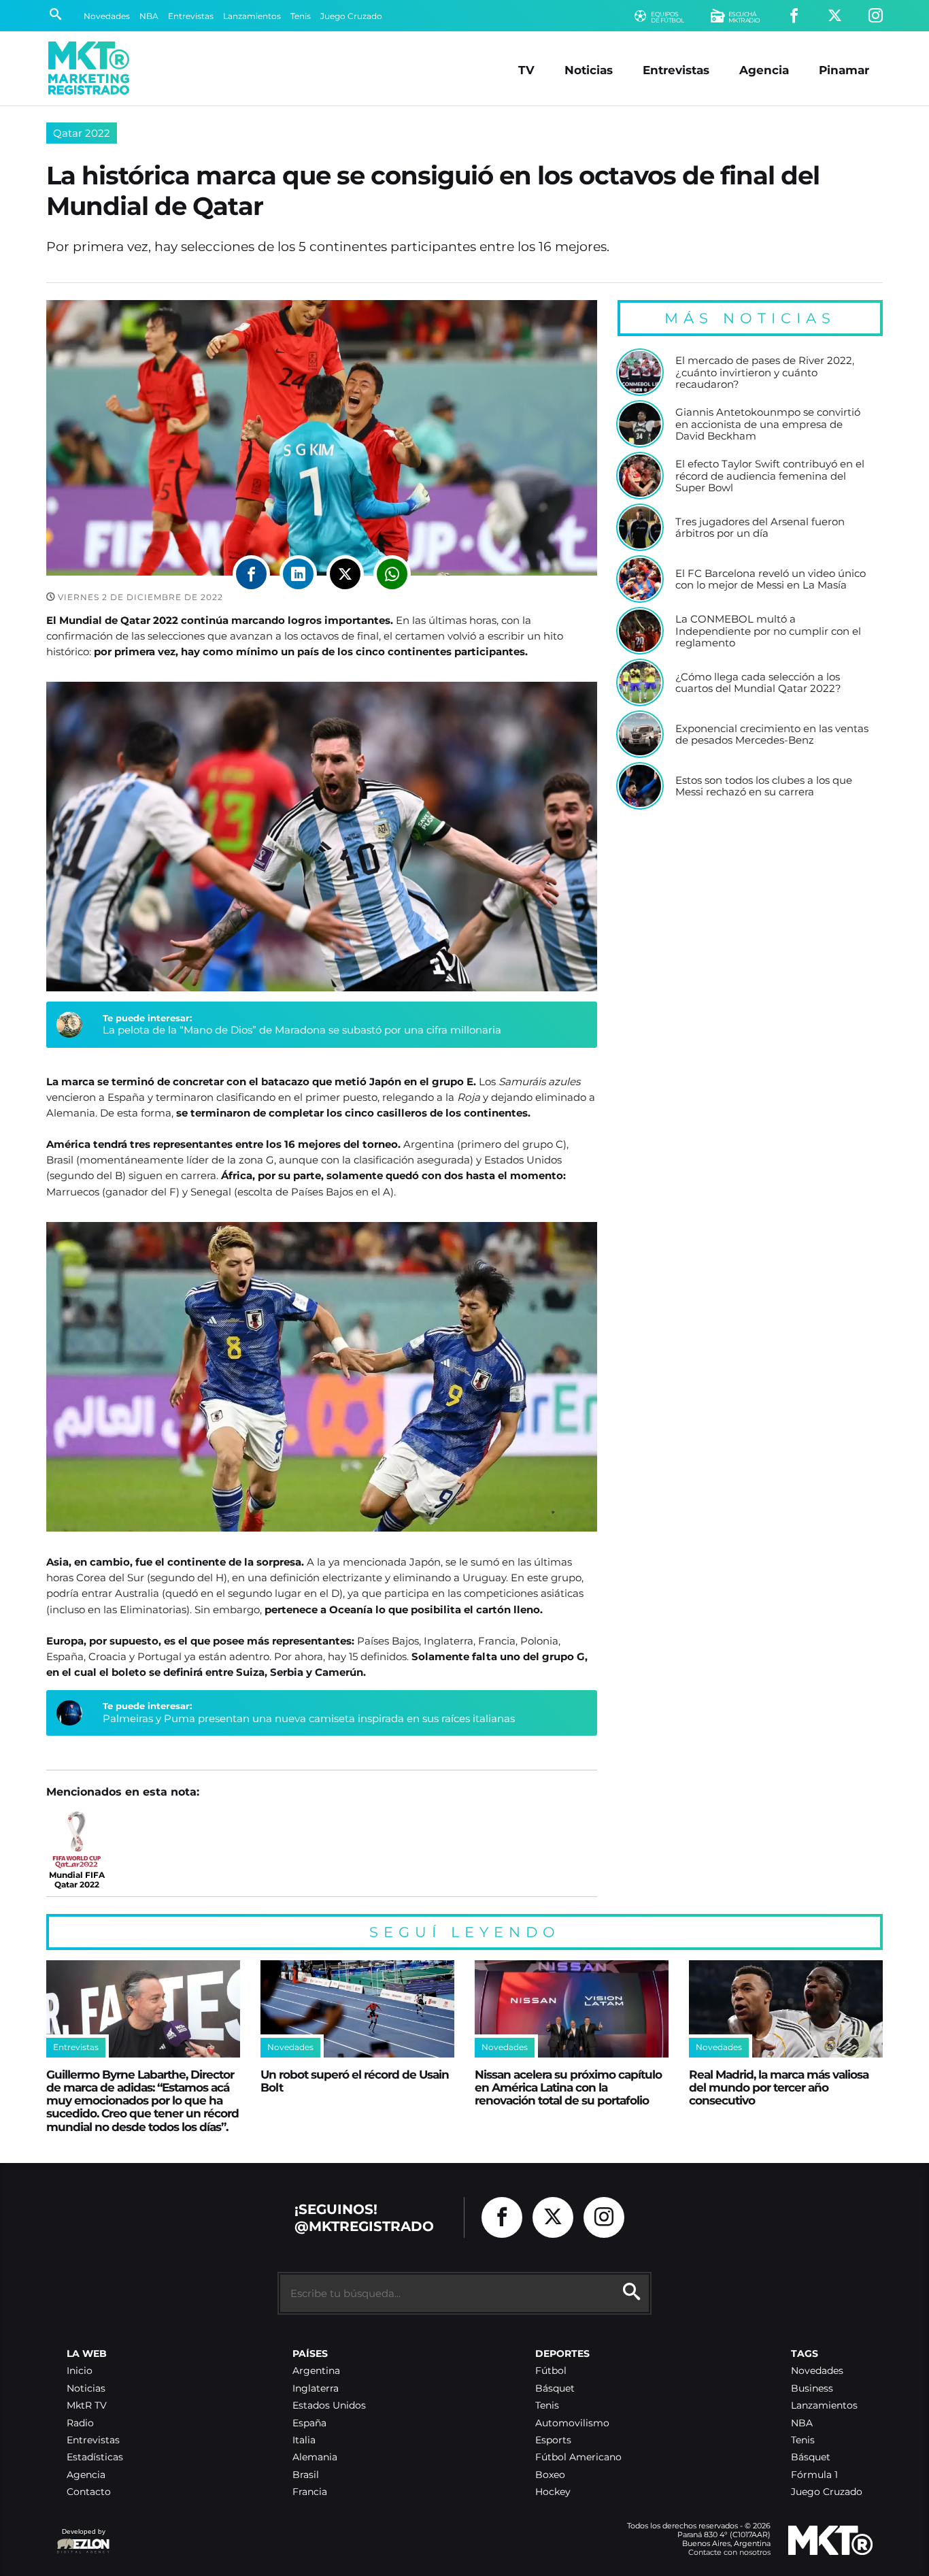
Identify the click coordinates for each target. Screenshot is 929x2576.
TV (526, 70)
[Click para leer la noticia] (640, 372)
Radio (80, 2423)
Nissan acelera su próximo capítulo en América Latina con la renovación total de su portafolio (568, 2087)
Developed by (81, 2538)
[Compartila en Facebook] (251, 574)
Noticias (589, 70)
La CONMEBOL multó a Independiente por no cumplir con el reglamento (768, 631)
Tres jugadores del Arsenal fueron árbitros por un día (760, 528)
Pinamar (844, 70)
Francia (310, 2492)
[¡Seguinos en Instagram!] (876, 16)
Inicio (80, 2371)
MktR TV (87, 2406)
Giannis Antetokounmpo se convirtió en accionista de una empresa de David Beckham (768, 424)
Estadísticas (95, 2457)
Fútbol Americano (578, 2457)
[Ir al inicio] (89, 68)
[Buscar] (55, 16)
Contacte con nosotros (729, 2552)
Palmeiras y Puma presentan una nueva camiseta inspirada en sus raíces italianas (309, 1718)
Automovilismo (572, 2423)
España (309, 2423)
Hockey (553, 2492)
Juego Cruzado (351, 16)
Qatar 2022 (82, 133)
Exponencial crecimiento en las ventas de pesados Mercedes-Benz (772, 734)
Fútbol (551, 2371)
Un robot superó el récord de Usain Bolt (355, 2081)
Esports (553, 2440)
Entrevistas (191, 16)
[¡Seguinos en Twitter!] (835, 16)
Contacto (89, 2492)
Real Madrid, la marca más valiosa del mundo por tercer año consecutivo (779, 2087)
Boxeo (550, 2475)
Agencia (764, 70)
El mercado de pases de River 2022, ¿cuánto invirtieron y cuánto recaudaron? (765, 373)
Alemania (315, 2457)
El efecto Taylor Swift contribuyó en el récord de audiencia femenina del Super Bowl (770, 476)
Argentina (316, 2371)
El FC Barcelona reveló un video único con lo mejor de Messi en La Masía (771, 579)
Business (812, 2389)
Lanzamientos (252, 16)
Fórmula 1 (814, 2475)
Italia (304, 2440)
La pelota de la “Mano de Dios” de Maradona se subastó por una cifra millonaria (302, 1030)
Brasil (306, 2475)
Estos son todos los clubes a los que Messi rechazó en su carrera (764, 786)
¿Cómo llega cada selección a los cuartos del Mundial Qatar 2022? (758, 683)
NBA (149, 16)
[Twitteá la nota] (345, 574)
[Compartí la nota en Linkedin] (298, 574)
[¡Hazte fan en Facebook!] (794, 16)
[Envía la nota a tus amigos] (392, 574)
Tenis (301, 16)
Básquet (555, 2389)
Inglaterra (316, 2389)
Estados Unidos (329, 2406)
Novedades (107, 16)
